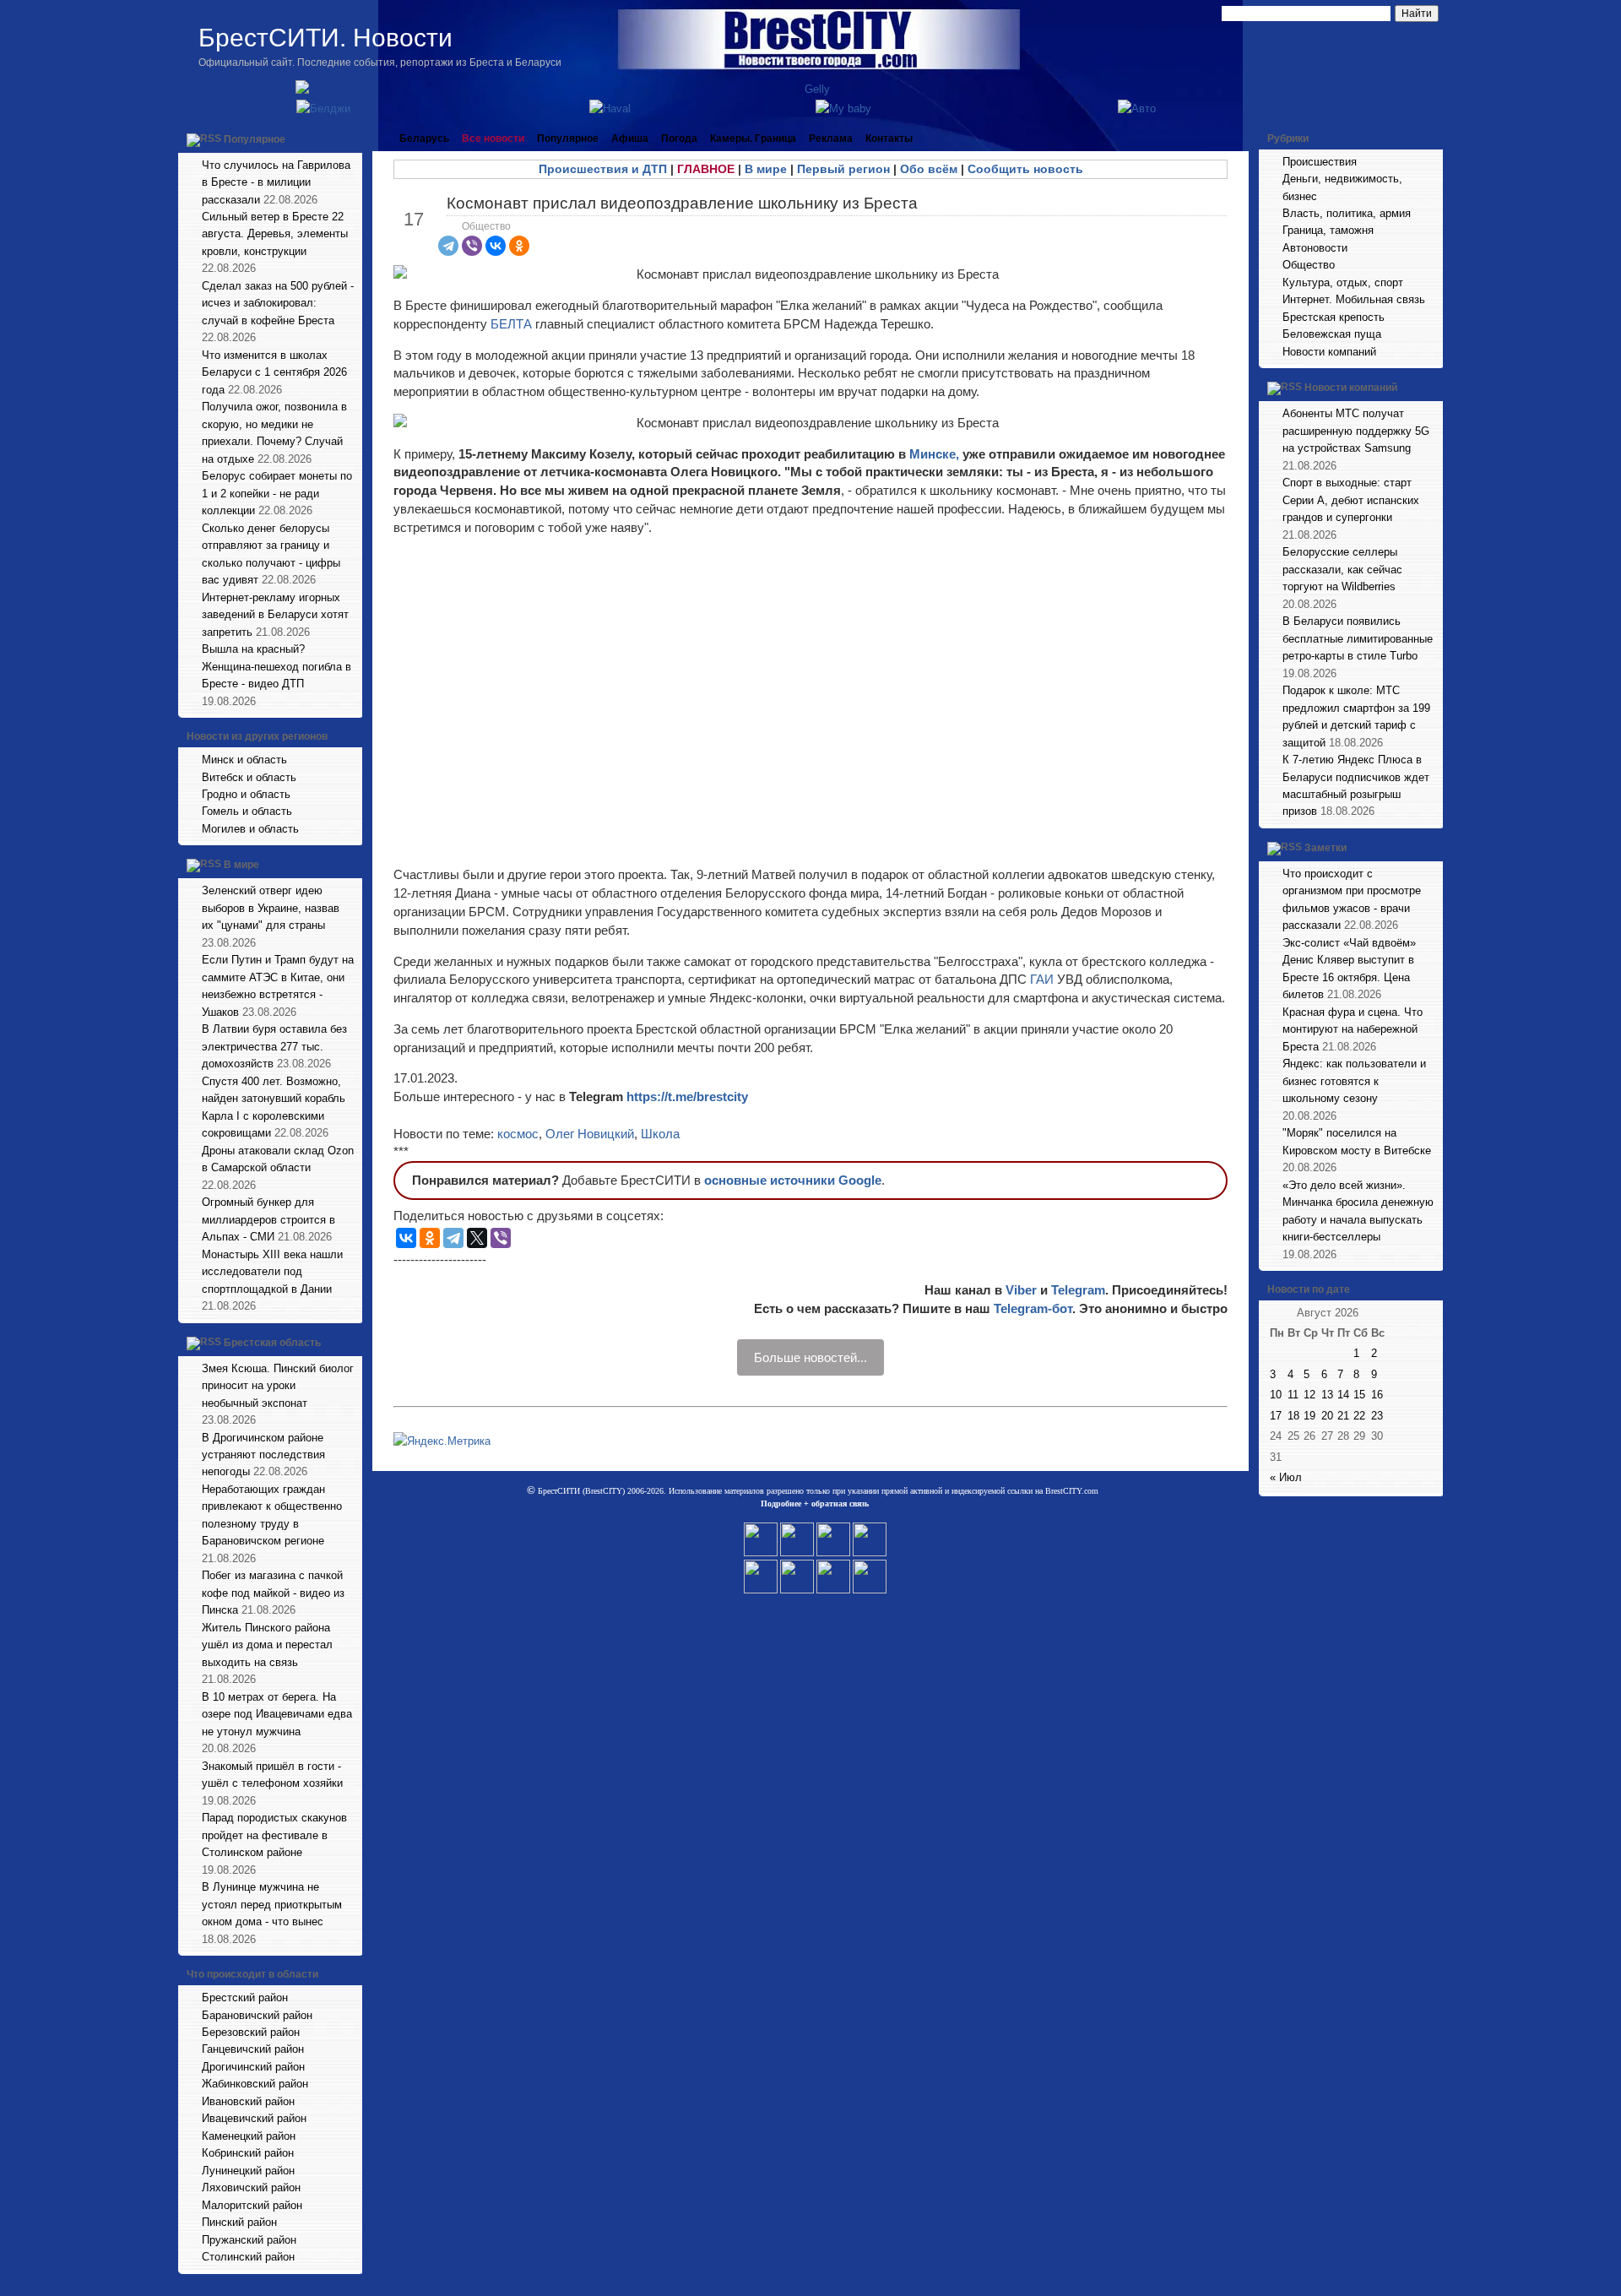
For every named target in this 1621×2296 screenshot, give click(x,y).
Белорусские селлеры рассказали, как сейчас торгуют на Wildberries (1342, 569)
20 (1327, 1416)
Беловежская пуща (1332, 334)
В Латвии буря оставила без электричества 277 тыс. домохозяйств (274, 1046)
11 (1293, 1395)
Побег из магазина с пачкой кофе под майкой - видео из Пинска (273, 1593)
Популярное (255, 139)
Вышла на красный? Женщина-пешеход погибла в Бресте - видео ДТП (276, 666)
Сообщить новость (1025, 169)
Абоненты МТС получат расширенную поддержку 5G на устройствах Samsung (1356, 431)
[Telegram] (448, 246)
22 (1359, 1416)
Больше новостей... (810, 1357)
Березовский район (251, 2032)
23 (1377, 1416)
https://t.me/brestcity (687, 1096)
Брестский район (245, 1997)
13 (1327, 1395)
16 (1377, 1395)
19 (1309, 1416)
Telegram (1078, 1290)
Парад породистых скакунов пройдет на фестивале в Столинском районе (274, 1835)
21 (1343, 1416)
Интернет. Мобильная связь (1354, 299)
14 (1343, 1395)
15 (1359, 1395)
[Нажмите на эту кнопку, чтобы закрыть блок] (351, 138)
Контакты (889, 138)
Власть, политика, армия (1347, 213)
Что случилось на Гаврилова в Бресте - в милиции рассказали (276, 182)
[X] (477, 1238)
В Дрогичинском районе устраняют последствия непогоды (263, 1455)
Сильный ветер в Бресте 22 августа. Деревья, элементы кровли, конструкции (275, 234)
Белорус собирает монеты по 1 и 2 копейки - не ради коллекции (277, 493)
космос (518, 1134)
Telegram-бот (1033, 1308)
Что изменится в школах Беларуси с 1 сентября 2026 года (274, 372)
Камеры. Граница (753, 138)
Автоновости (1315, 248)
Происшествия (1320, 162)
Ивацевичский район (254, 2118)
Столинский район (248, 2257)
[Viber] (472, 246)
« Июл (1286, 1477)
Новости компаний (1329, 352)
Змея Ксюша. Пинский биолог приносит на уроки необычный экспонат (278, 1386)
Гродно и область (246, 794)
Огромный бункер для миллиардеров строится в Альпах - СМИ (268, 1219)
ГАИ (1042, 979)
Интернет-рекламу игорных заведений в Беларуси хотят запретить (275, 615)
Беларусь (424, 138)
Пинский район (239, 2222)
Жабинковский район (255, 2084)
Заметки (1326, 848)
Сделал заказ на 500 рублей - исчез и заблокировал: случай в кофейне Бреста (278, 303)
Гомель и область (247, 811)
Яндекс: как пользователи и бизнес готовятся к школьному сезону (1354, 1081)
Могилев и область (250, 829)
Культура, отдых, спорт (1343, 282)
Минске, (934, 454)
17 (1276, 1416)
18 (1293, 1416)
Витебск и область (249, 777)
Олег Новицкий (590, 1134)
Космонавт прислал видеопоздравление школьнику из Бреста (682, 203)
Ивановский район (248, 2101)
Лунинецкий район (248, 2171)
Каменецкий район (249, 2136)
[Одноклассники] (519, 246)
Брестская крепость (1334, 317)
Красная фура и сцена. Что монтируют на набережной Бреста (1353, 1029)
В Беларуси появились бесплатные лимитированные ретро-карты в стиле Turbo (1358, 638)
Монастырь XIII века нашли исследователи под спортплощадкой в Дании (272, 1272)
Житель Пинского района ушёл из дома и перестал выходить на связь (267, 1645)
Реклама (831, 138)
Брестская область (272, 1343)
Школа (660, 1134)
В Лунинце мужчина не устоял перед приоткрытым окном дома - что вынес (272, 1904)
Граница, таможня (1328, 230)
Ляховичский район (251, 2187)
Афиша (630, 138)
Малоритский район (252, 2205)
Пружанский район (249, 2240)
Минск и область (244, 760)
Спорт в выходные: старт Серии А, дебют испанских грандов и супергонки (1351, 500)
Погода (679, 138)
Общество (486, 226)
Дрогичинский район (253, 2067)
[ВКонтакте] (496, 246)
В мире (241, 866)
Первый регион (843, 169)
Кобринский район (248, 2153)
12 (1309, 1395)
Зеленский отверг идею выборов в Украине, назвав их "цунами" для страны (271, 908)
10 (1276, 1395)
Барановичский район (257, 2015)
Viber (1021, 1290)
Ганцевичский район (253, 2049)
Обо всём (929, 169)
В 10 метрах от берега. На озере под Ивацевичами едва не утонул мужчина (277, 1714)
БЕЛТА (511, 324)
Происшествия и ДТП (603, 169)
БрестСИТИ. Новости (325, 38)
